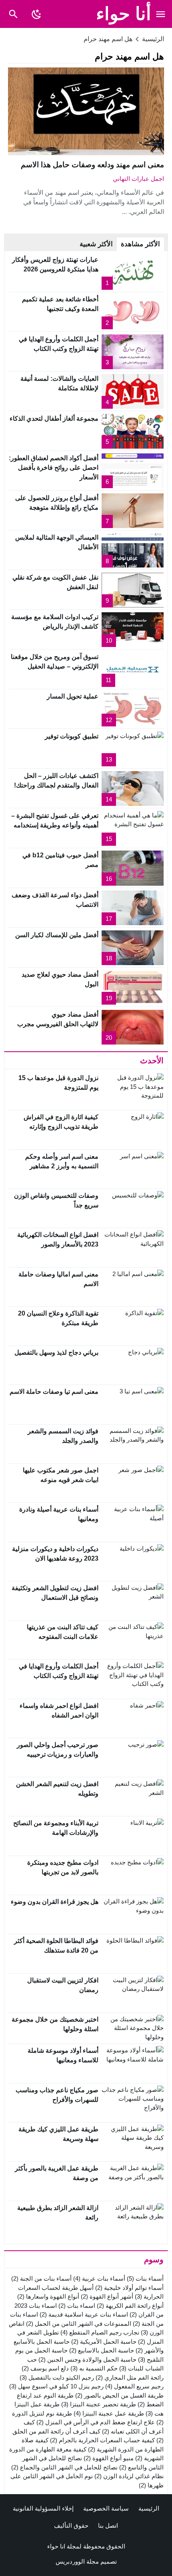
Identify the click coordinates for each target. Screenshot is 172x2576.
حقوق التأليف (71, 2526)
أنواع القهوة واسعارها (48, 2296)
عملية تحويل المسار (73, 696)
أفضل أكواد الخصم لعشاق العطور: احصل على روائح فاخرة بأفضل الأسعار (54, 468)
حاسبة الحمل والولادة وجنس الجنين (87, 2359)
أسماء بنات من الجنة (41, 2278)
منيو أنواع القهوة (109, 2458)
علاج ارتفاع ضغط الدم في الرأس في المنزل (96, 2422)
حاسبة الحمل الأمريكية (104, 2342)
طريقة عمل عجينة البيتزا (109, 2413)
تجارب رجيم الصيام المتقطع (100, 2332)
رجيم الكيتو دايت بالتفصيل (57, 2377)
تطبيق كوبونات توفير (72, 736)
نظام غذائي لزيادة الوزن (129, 2476)
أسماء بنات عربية (99, 2278)
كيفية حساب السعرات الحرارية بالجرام (102, 2440)
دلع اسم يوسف (45, 2368)
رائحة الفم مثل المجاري (130, 2377)
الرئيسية (149, 2508)
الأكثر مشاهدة (140, 244)
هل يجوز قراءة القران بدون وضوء (55, 1902)
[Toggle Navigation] (161, 14)
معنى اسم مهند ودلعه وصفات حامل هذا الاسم (92, 165)
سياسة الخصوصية (106, 2508)
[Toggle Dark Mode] (36, 14)
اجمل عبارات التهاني (138, 179)
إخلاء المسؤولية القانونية (43, 2508)
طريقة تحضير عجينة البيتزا (99, 2404)
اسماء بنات (77, 2306)
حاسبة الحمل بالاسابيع (102, 2350)
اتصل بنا (108, 2526)
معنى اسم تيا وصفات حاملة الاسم (54, 1392)
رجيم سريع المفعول (134, 2386)
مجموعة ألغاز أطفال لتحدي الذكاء (54, 418)
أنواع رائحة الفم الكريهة (130, 2306)
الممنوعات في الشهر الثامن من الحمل (79, 2324)
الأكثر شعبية (96, 244)
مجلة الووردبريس (77, 2561)
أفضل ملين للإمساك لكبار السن (57, 935)
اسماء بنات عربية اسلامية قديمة (84, 2314)
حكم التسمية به (94, 2368)
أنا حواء (124, 14)
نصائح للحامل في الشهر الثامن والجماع (64, 2467)
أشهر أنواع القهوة (107, 2296)
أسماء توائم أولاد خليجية (129, 2288)
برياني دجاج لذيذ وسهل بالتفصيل (56, 1352)
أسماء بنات (145, 2278)
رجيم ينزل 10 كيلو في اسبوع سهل (56, 2386)
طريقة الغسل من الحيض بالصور (119, 2395)
